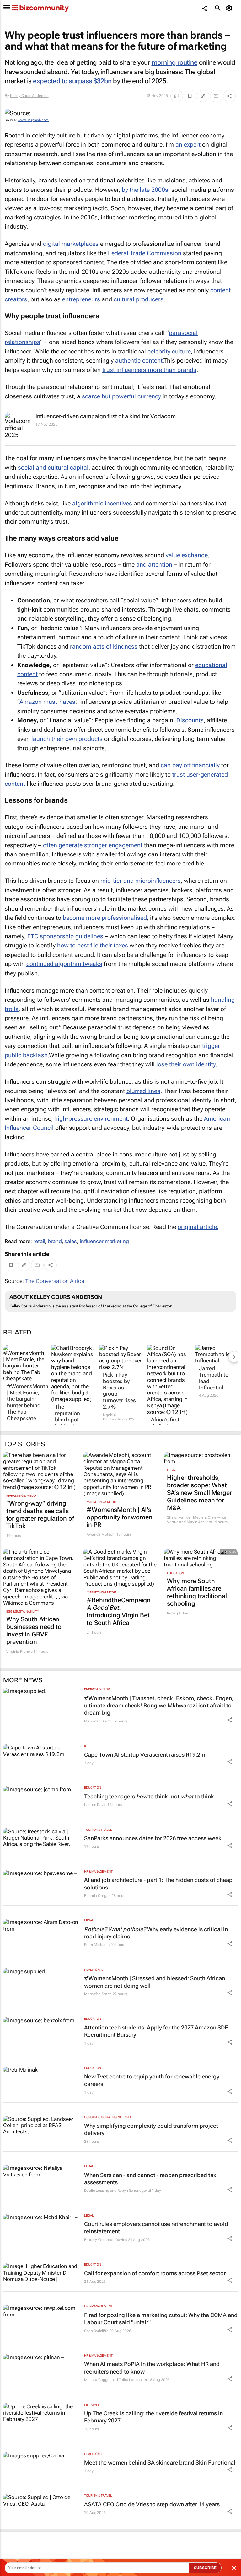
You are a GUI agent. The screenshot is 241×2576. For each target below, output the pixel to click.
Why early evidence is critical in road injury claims (156, 1933)
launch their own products (67, 739)
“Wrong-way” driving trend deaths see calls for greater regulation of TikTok (40, 1515)
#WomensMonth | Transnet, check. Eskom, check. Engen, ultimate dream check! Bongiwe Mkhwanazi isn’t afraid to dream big (159, 1706)
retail (39, 1241)
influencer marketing (104, 1241)
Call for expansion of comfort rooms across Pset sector (155, 2273)
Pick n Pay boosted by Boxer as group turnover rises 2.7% (119, 1391)
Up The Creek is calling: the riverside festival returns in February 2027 (153, 2417)
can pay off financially (190, 765)
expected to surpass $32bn (72, 81)
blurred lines (143, 1091)
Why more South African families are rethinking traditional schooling (197, 1592)
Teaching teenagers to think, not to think (149, 1796)
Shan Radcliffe (96, 2331)
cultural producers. (139, 299)
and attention (154, 565)
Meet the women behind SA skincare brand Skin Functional (160, 2463)
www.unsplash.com (33, 120)
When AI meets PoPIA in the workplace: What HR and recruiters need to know (152, 2368)
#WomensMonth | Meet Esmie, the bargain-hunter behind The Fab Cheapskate (24, 1402)
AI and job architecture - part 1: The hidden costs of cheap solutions (158, 1883)
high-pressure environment (91, 1119)
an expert (188, 145)
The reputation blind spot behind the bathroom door (68, 1423)
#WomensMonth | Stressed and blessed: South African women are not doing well (155, 1982)
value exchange (187, 555)
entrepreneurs (81, 299)
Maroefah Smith (98, 1721)
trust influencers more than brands (149, 370)
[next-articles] (234, 1357)
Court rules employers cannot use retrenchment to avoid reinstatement (156, 2228)
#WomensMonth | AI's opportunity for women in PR (120, 1517)
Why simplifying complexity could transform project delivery (151, 2129)
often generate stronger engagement (93, 845)
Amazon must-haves (47, 702)
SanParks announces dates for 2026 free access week (153, 1838)
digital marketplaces (71, 244)
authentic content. (139, 361)
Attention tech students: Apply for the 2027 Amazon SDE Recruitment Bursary (156, 2031)
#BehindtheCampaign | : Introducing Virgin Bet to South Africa (120, 1611)
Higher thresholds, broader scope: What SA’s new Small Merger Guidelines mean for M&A (199, 1493)
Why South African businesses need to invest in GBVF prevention (34, 1630)
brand (55, 1241)
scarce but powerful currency (121, 396)
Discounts (190, 720)
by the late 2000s (145, 190)
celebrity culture (169, 351)
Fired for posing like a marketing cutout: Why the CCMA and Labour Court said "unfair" (161, 2319)
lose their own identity (186, 1064)
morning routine (175, 62)
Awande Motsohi (101, 1534)
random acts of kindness (104, 647)
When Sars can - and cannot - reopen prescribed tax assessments (150, 2179)
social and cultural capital (53, 468)
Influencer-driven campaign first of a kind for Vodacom (106, 416)
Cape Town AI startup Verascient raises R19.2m (145, 1755)
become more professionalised (105, 918)
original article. (198, 1227)
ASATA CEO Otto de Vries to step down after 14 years (152, 2504)
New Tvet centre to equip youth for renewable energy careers (152, 2080)
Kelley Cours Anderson (29, 96)
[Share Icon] (230, 1720)
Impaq (172, 1613)
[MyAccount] (230, 8)
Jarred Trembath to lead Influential (214, 1378)
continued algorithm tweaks (64, 964)
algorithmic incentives (102, 503)
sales (71, 1241)
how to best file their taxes (93, 945)
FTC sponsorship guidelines (65, 936)
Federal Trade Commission (145, 253)
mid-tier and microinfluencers (141, 881)
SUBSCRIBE (205, 2568)
